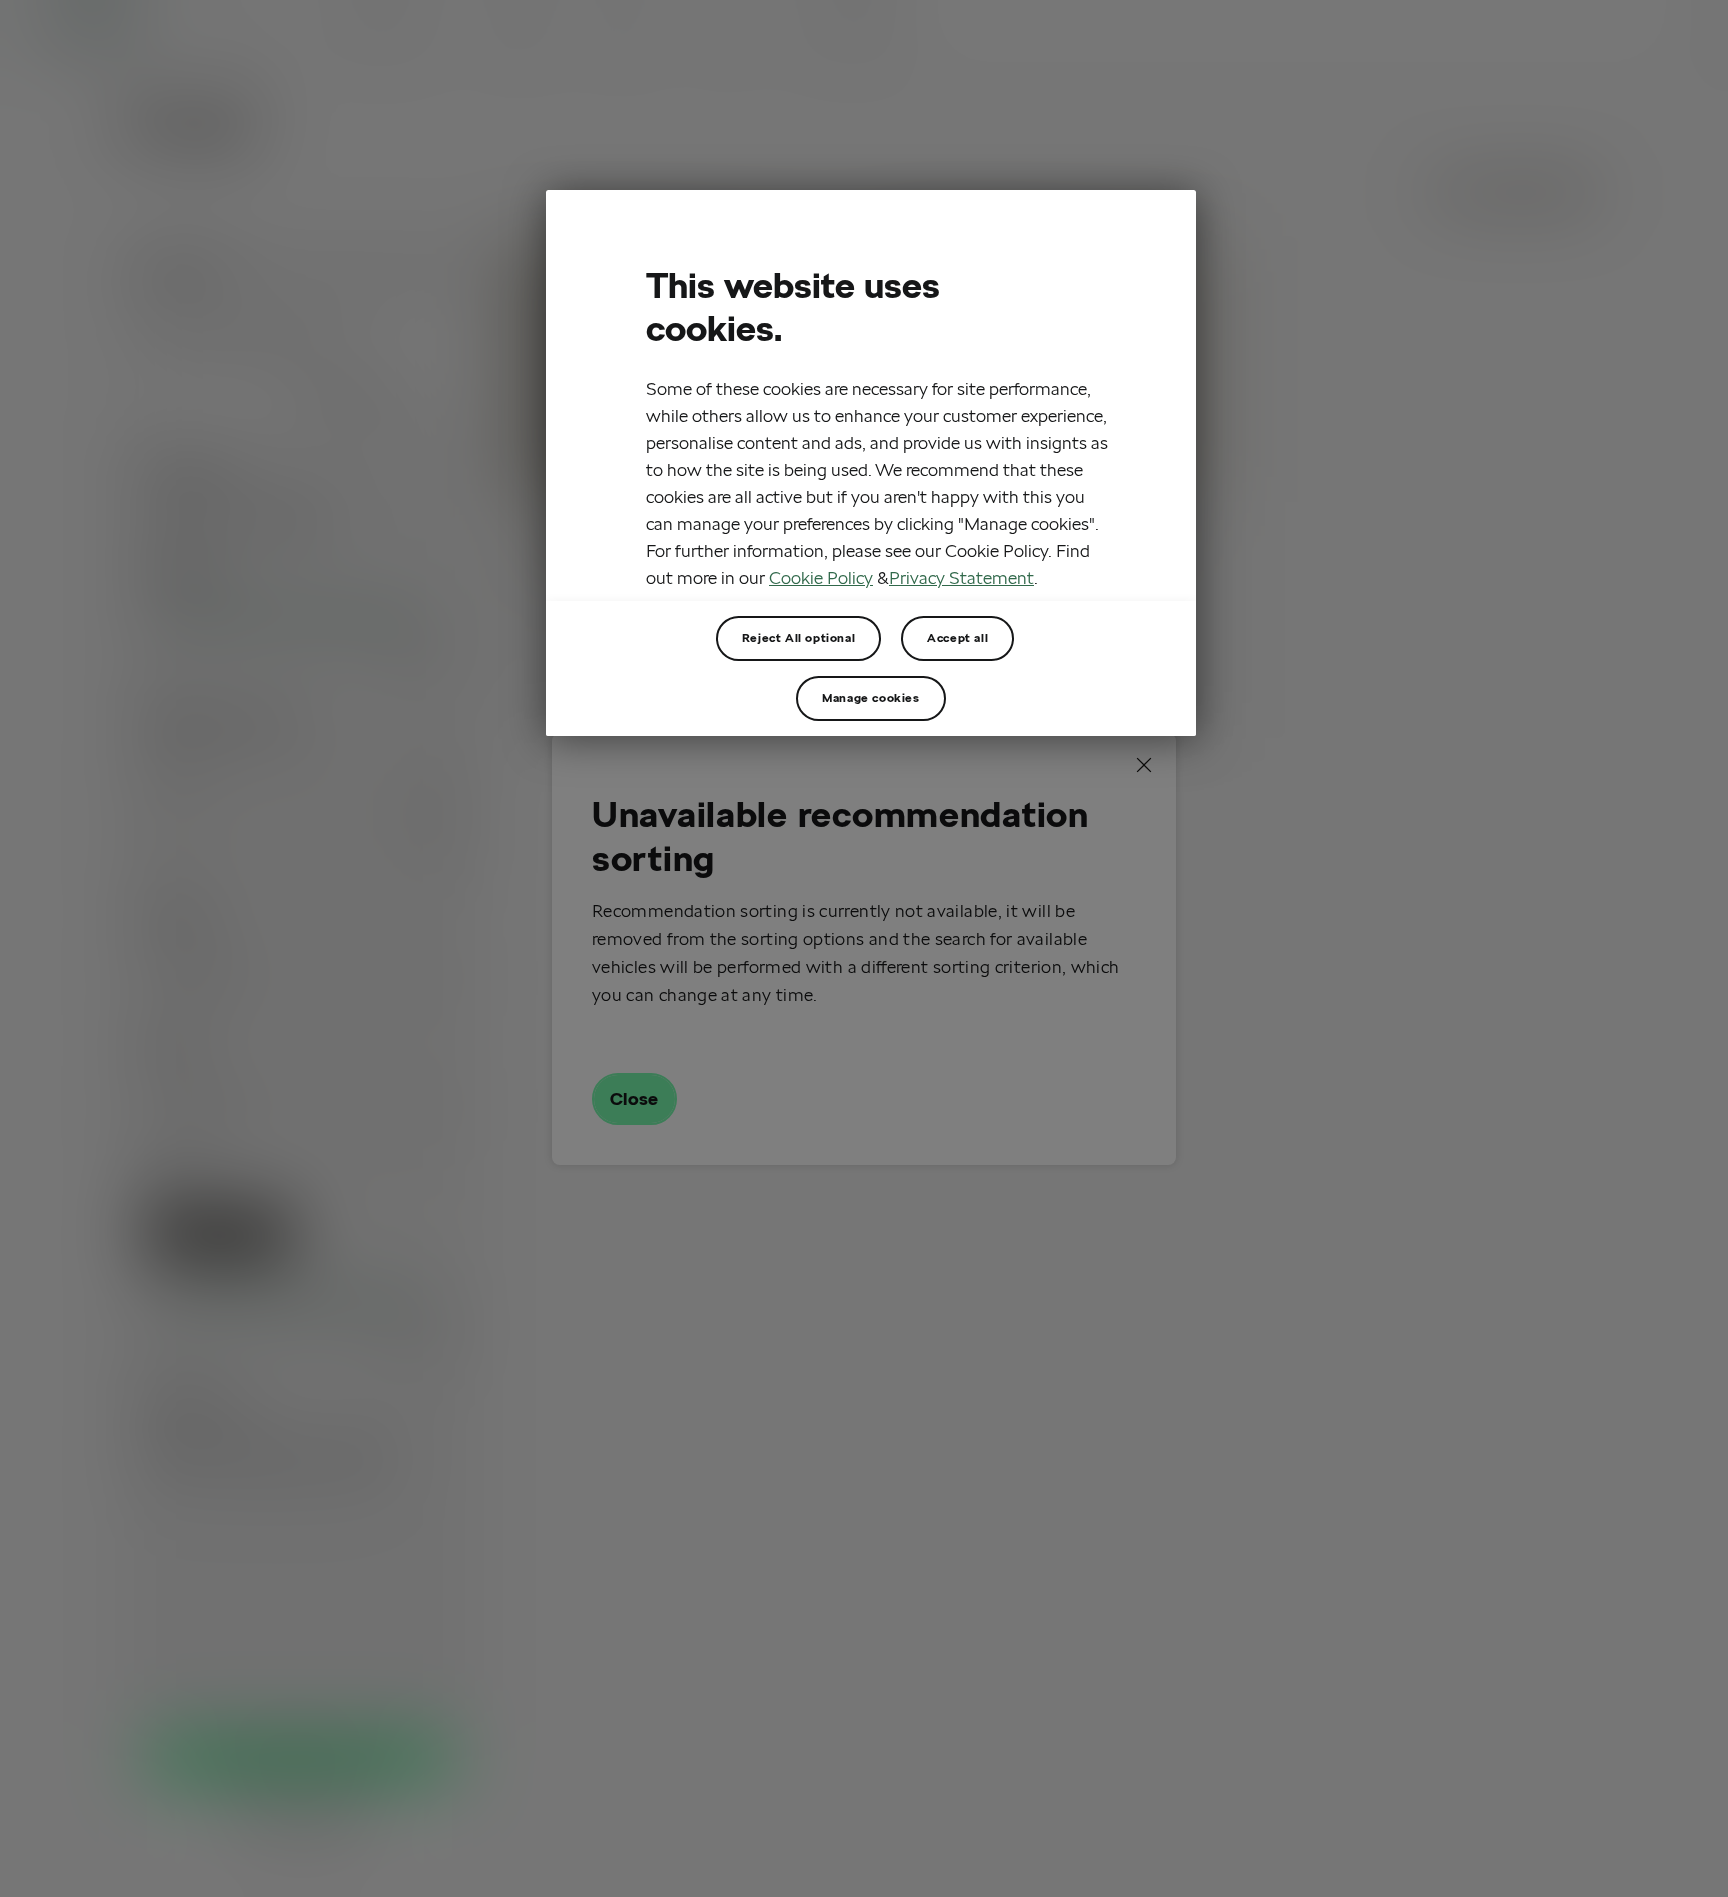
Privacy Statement (961, 577)
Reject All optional (798, 637)
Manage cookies (870, 697)
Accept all (957, 637)
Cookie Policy (821, 577)
